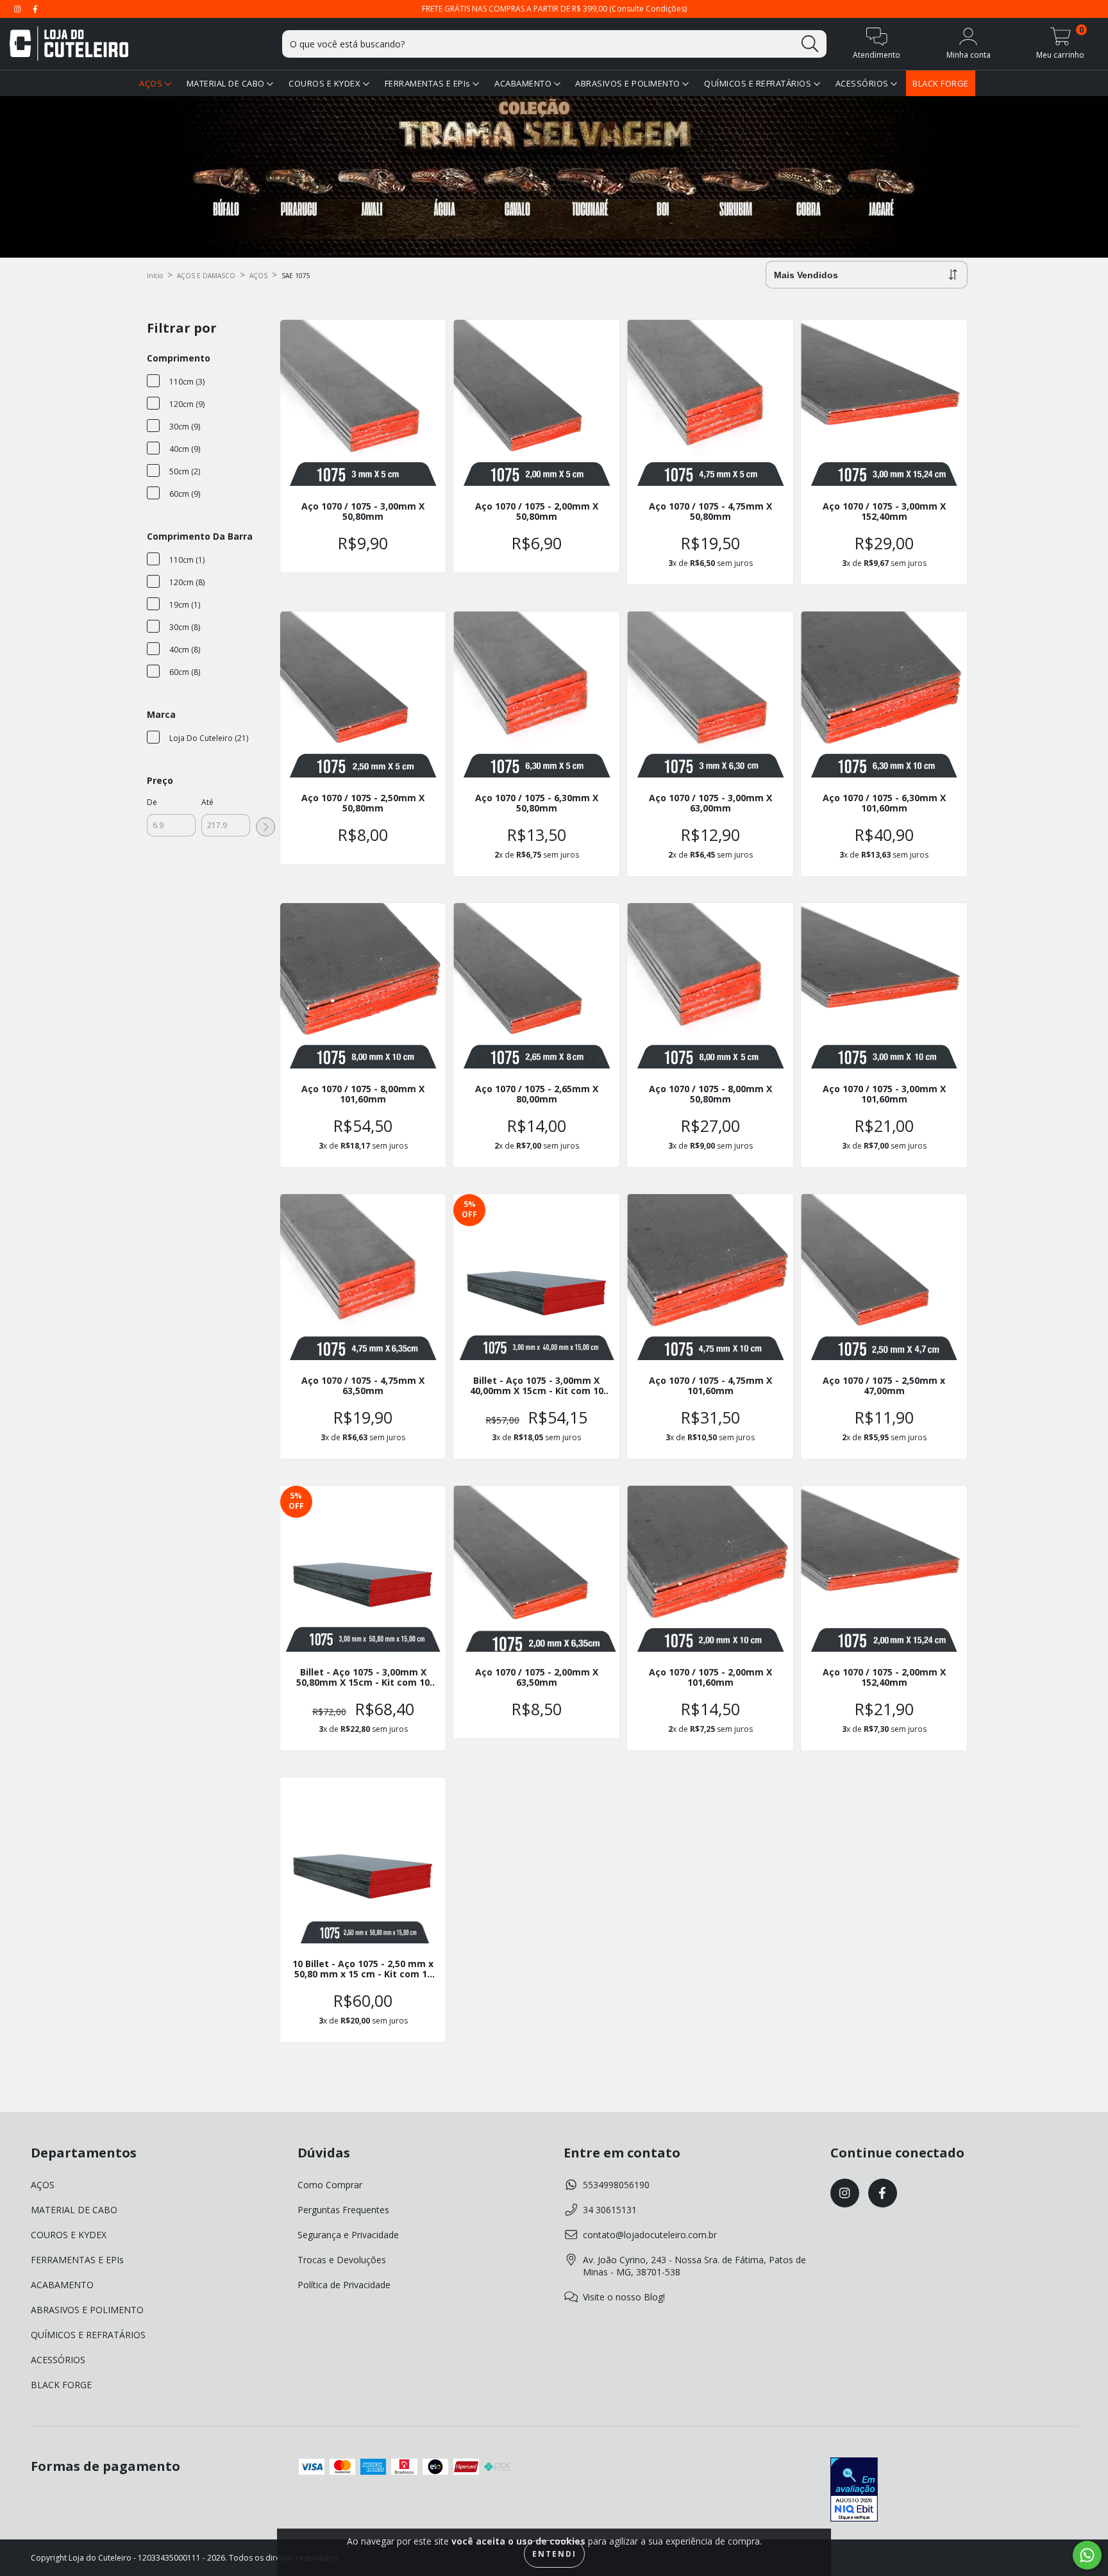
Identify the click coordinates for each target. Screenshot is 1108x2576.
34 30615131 (610, 2210)
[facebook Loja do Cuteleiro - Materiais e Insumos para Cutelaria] (35, 9)
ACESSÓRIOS (863, 83)
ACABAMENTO (524, 83)
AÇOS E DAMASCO (206, 276)
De (152, 802)
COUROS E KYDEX (326, 83)
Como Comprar (330, 2185)
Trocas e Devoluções (342, 2260)
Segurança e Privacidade (348, 2235)
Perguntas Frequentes (343, 2210)
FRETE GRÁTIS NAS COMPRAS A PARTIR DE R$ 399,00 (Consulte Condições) (554, 9)
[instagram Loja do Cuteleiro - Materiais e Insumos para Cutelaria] (19, 9)
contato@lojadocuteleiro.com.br (650, 2235)
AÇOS (152, 83)
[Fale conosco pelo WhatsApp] (1087, 2555)
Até (207, 802)
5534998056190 (616, 2185)
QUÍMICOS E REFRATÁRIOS (759, 83)
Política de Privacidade (344, 2285)
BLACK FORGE (941, 83)
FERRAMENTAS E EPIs (429, 83)
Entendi (554, 2554)
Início (155, 276)
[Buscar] (810, 44)
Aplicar (265, 827)
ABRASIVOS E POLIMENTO (629, 83)
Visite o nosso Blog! (624, 2297)
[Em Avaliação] (854, 2491)
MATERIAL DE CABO (227, 83)
